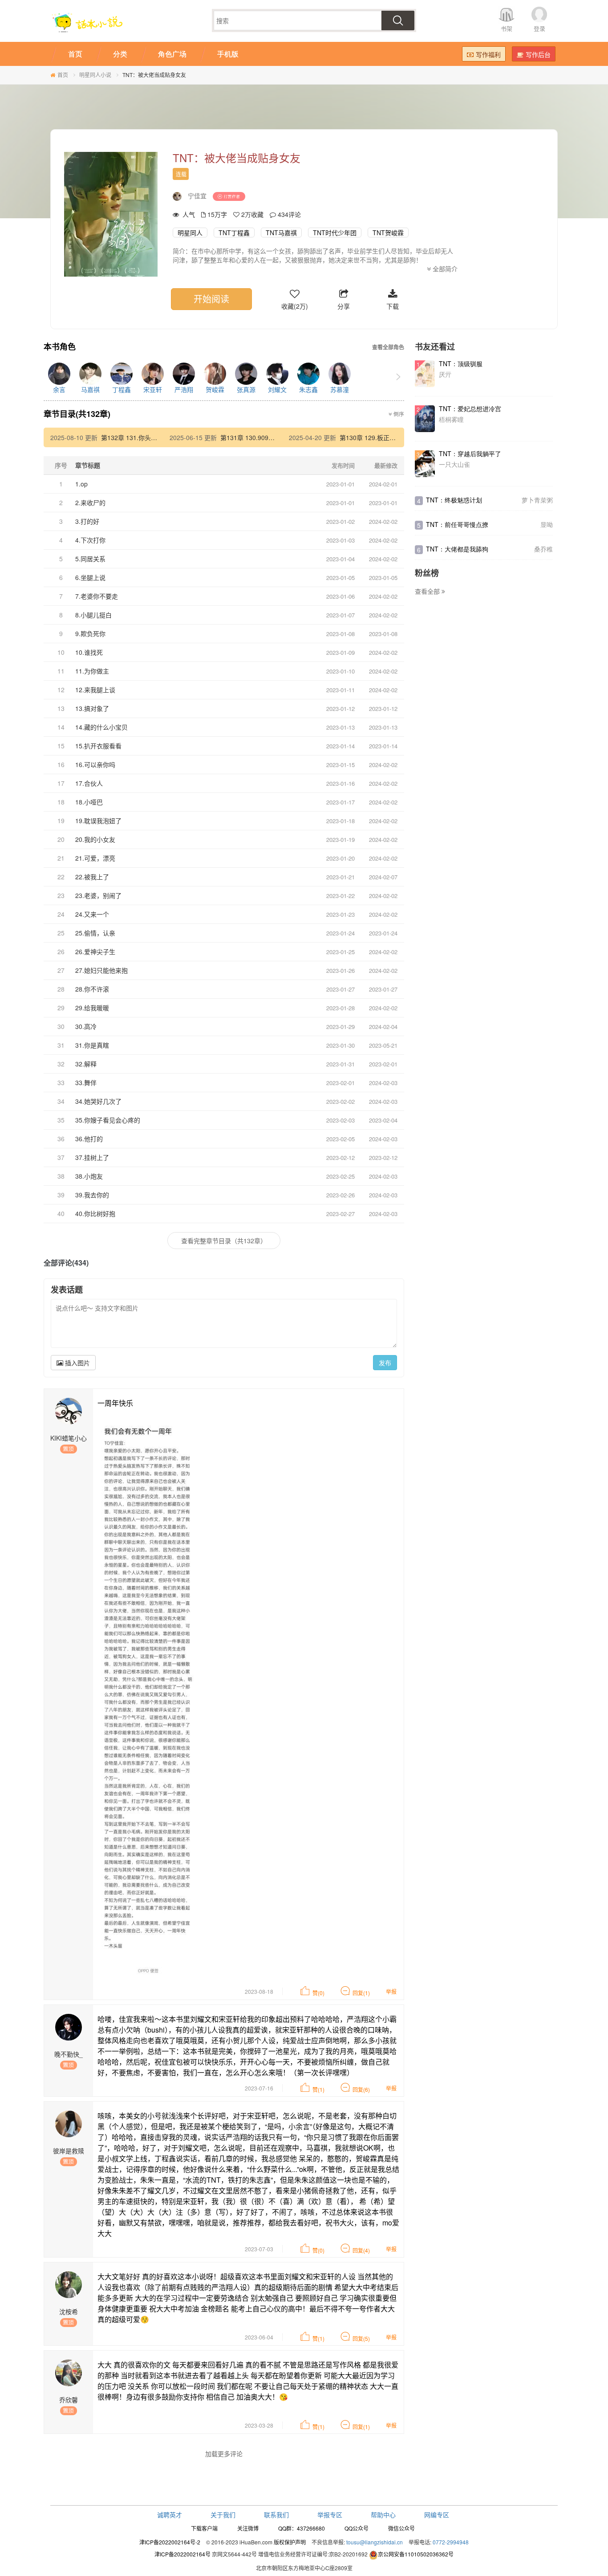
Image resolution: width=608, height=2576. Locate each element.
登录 (539, 28)
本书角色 (60, 347)
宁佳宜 (197, 196)
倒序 (398, 414)
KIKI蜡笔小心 (69, 1438)
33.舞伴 (86, 1082)
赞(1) (318, 2089)
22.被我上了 (92, 877)
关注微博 (248, 2528)
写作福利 (488, 54)
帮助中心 (383, 2515)
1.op (81, 484)
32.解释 (86, 1064)
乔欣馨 (69, 2400)
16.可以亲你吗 (95, 764)
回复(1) (361, 1993)
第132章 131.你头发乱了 (135, 437)
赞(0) (318, 1993)
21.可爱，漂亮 (95, 858)
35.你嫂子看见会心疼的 (108, 1120)
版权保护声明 (290, 2542)
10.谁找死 (89, 652)
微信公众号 (401, 2528)
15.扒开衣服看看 (98, 746)
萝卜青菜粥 (537, 500)
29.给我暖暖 (92, 1008)
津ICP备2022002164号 (182, 2554)
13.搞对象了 (92, 708)
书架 (507, 28)
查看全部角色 (388, 347)
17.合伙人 (89, 783)
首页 (63, 75)
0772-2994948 (451, 2542)
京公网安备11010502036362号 (416, 2554)
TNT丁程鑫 (234, 233)
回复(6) (361, 2089)
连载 (181, 174)
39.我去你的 (92, 1195)
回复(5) (361, 2338)
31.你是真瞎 (92, 1045)
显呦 (547, 524)
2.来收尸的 (90, 502)
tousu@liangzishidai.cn (375, 2542)
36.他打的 (89, 1139)
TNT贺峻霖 (388, 233)
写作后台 (538, 54)
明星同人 (190, 233)
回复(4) (361, 2250)
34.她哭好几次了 (98, 1101)
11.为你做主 (92, 671)
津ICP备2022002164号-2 (170, 2542)
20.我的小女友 (95, 839)
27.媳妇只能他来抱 (101, 970)
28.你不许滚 (92, 989)
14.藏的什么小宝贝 (101, 727)
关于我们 (223, 2515)
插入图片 (77, 1363)
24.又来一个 (92, 914)
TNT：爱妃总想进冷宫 (470, 408)
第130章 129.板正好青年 (374, 437)
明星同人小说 (95, 75)
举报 (391, 1991)
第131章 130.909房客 (251, 437)
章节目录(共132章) (77, 414)
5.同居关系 (90, 559)
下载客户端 (204, 2528)
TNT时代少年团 (335, 233)
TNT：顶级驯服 (461, 363)
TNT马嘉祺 (281, 233)
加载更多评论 (224, 2454)
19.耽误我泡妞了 (98, 821)
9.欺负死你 (90, 633)
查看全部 (428, 591)
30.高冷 (86, 1026)
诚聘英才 (170, 2515)
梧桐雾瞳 (451, 419)
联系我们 (276, 2515)
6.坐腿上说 (90, 577)
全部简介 (444, 269)
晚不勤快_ (69, 2054)
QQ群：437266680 (302, 2528)
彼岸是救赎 (69, 2151)
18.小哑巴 (89, 802)
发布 (385, 1363)
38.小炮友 (89, 1176)
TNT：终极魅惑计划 (454, 500)
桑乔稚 (543, 549)
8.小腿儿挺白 (93, 615)
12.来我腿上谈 (95, 690)
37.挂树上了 (92, 1157)
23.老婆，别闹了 (98, 895)
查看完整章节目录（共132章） (224, 1241)
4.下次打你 (90, 540)
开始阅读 (211, 299)
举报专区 (330, 2515)
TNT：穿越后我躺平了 (470, 453)
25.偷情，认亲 (95, 933)
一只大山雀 (454, 464)
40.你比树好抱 (95, 1213)
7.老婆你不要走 (97, 596)
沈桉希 (69, 2311)
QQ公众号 (357, 2528)
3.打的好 (87, 521)
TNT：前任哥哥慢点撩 (457, 524)
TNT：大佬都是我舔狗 (457, 549)
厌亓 (445, 374)
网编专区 (437, 2515)
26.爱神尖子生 (95, 951)
